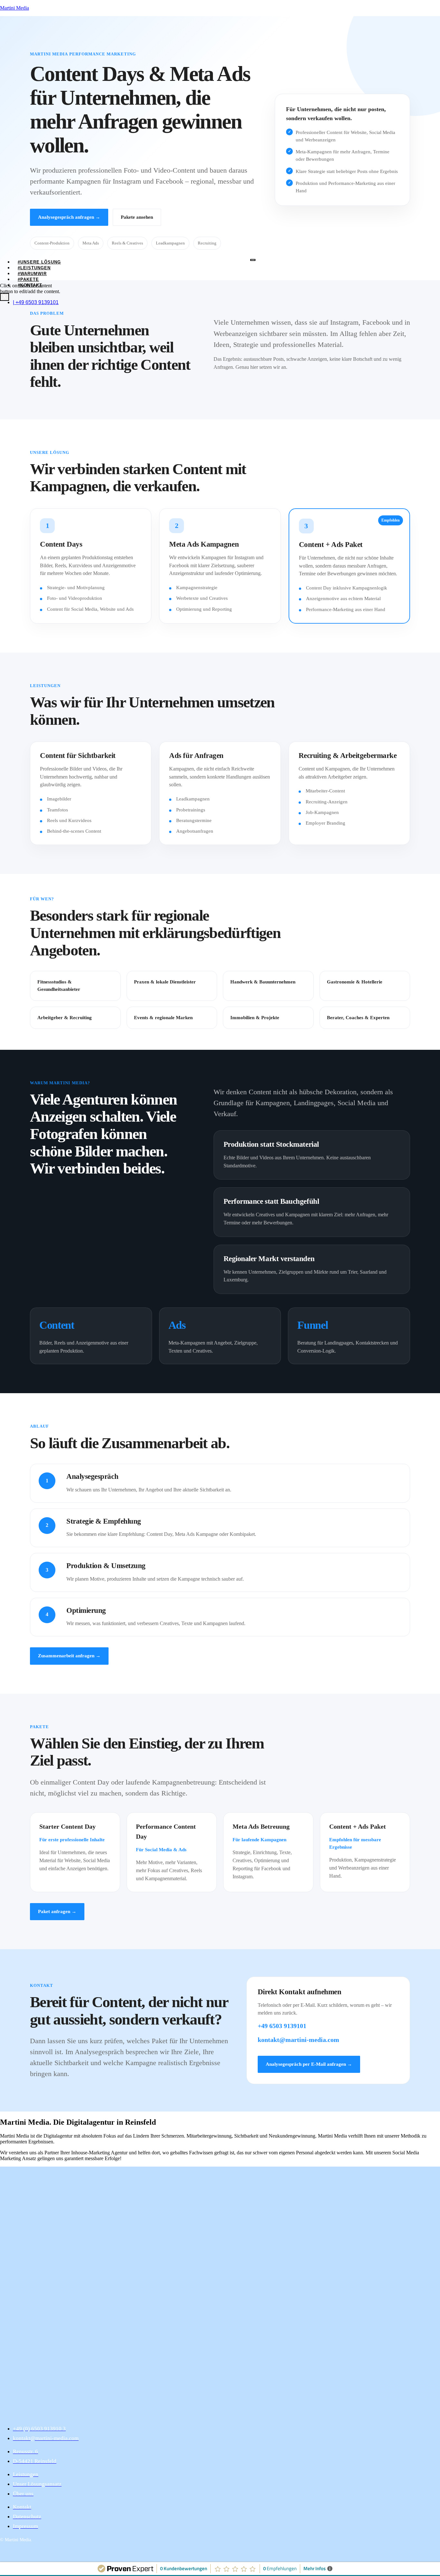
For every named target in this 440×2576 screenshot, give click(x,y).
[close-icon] (2, 280)
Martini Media (14, 8)
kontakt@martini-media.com (298, 2040)
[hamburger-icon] (253, 260)
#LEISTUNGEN (34, 268)
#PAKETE (28, 279)
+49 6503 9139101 (282, 2026)
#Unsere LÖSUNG (39, 262)
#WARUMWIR (32, 274)
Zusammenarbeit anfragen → (69, 1656)
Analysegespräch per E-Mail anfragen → (309, 2064)
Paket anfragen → (57, 1911)
